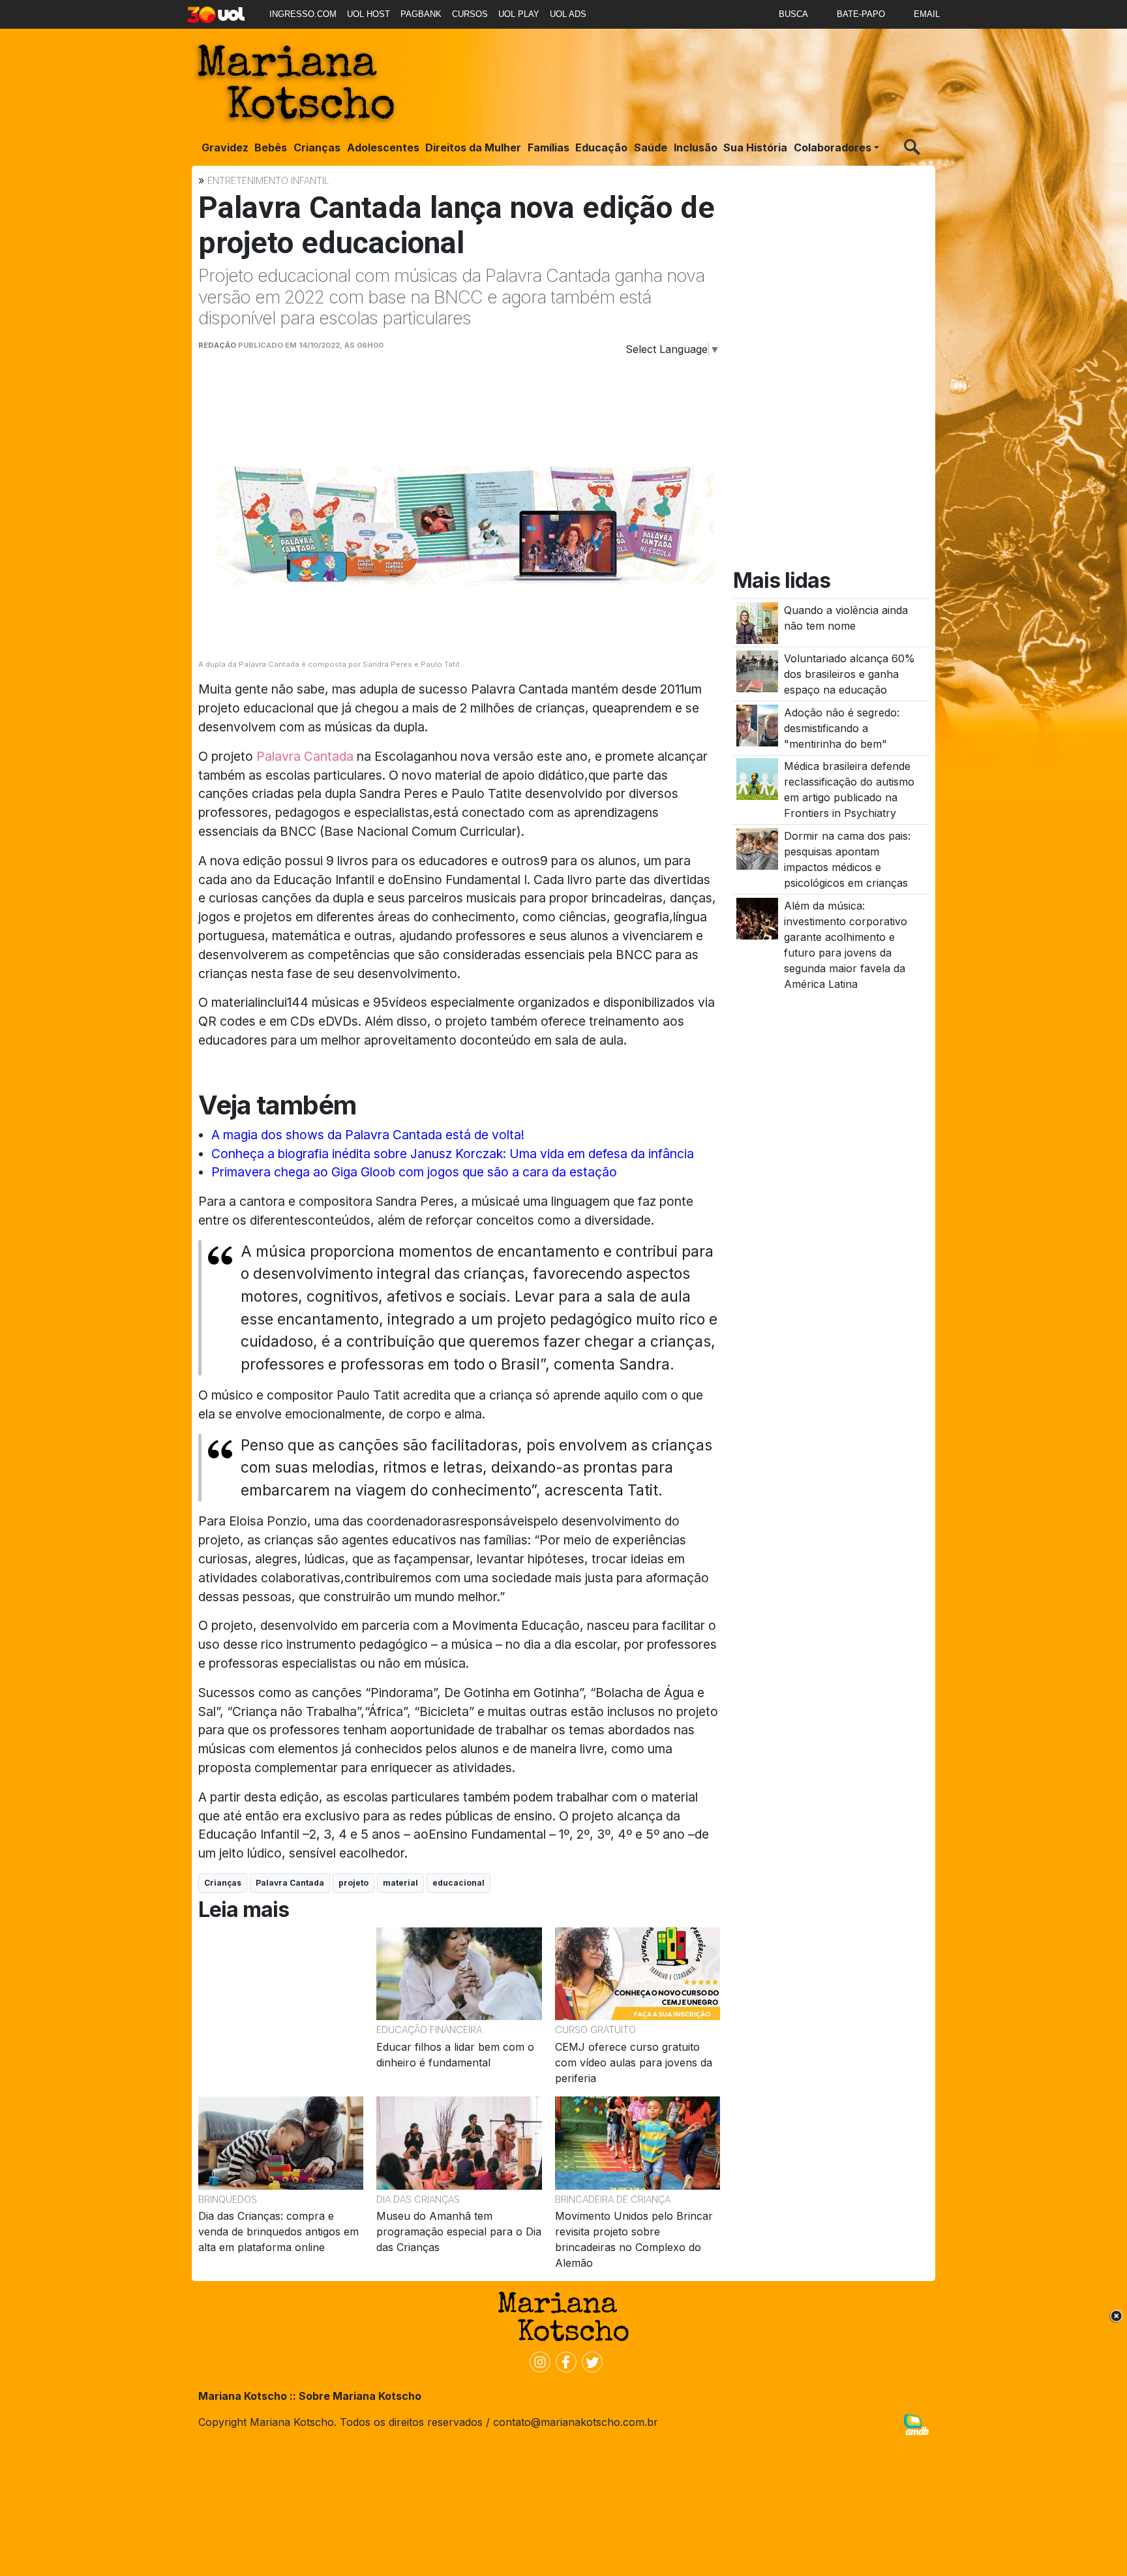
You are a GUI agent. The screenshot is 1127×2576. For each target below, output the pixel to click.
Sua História (755, 147)
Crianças (317, 147)
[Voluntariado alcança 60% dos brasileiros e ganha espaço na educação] (757, 671)
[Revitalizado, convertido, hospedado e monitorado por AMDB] (916, 2423)
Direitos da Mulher (473, 147)
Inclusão (696, 147)
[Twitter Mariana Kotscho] (590, 2361)
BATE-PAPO (861, 14)
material (400, 1883)
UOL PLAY (519, 14)
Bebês (271, 147)
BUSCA (793, 14)
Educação (601, 147)
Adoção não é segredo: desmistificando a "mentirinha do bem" (842, 728)
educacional (458, 1883)
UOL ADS (568, 14)
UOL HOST (368, 14)
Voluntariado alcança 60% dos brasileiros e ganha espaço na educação (849, 674)
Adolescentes (383, 147)
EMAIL (927, 14)
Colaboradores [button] (833, 147)
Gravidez (225, 147)
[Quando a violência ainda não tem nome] (757, 622)
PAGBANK (421, 14)
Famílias (548, 147)
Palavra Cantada (305, 756)
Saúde (651, 147)
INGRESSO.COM (303, 14)
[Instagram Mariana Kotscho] (537, 2361)
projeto (353, 1883)
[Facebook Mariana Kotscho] (563, 2361)
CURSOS (470, 14)
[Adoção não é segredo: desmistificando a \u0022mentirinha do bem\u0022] (757, 724)
